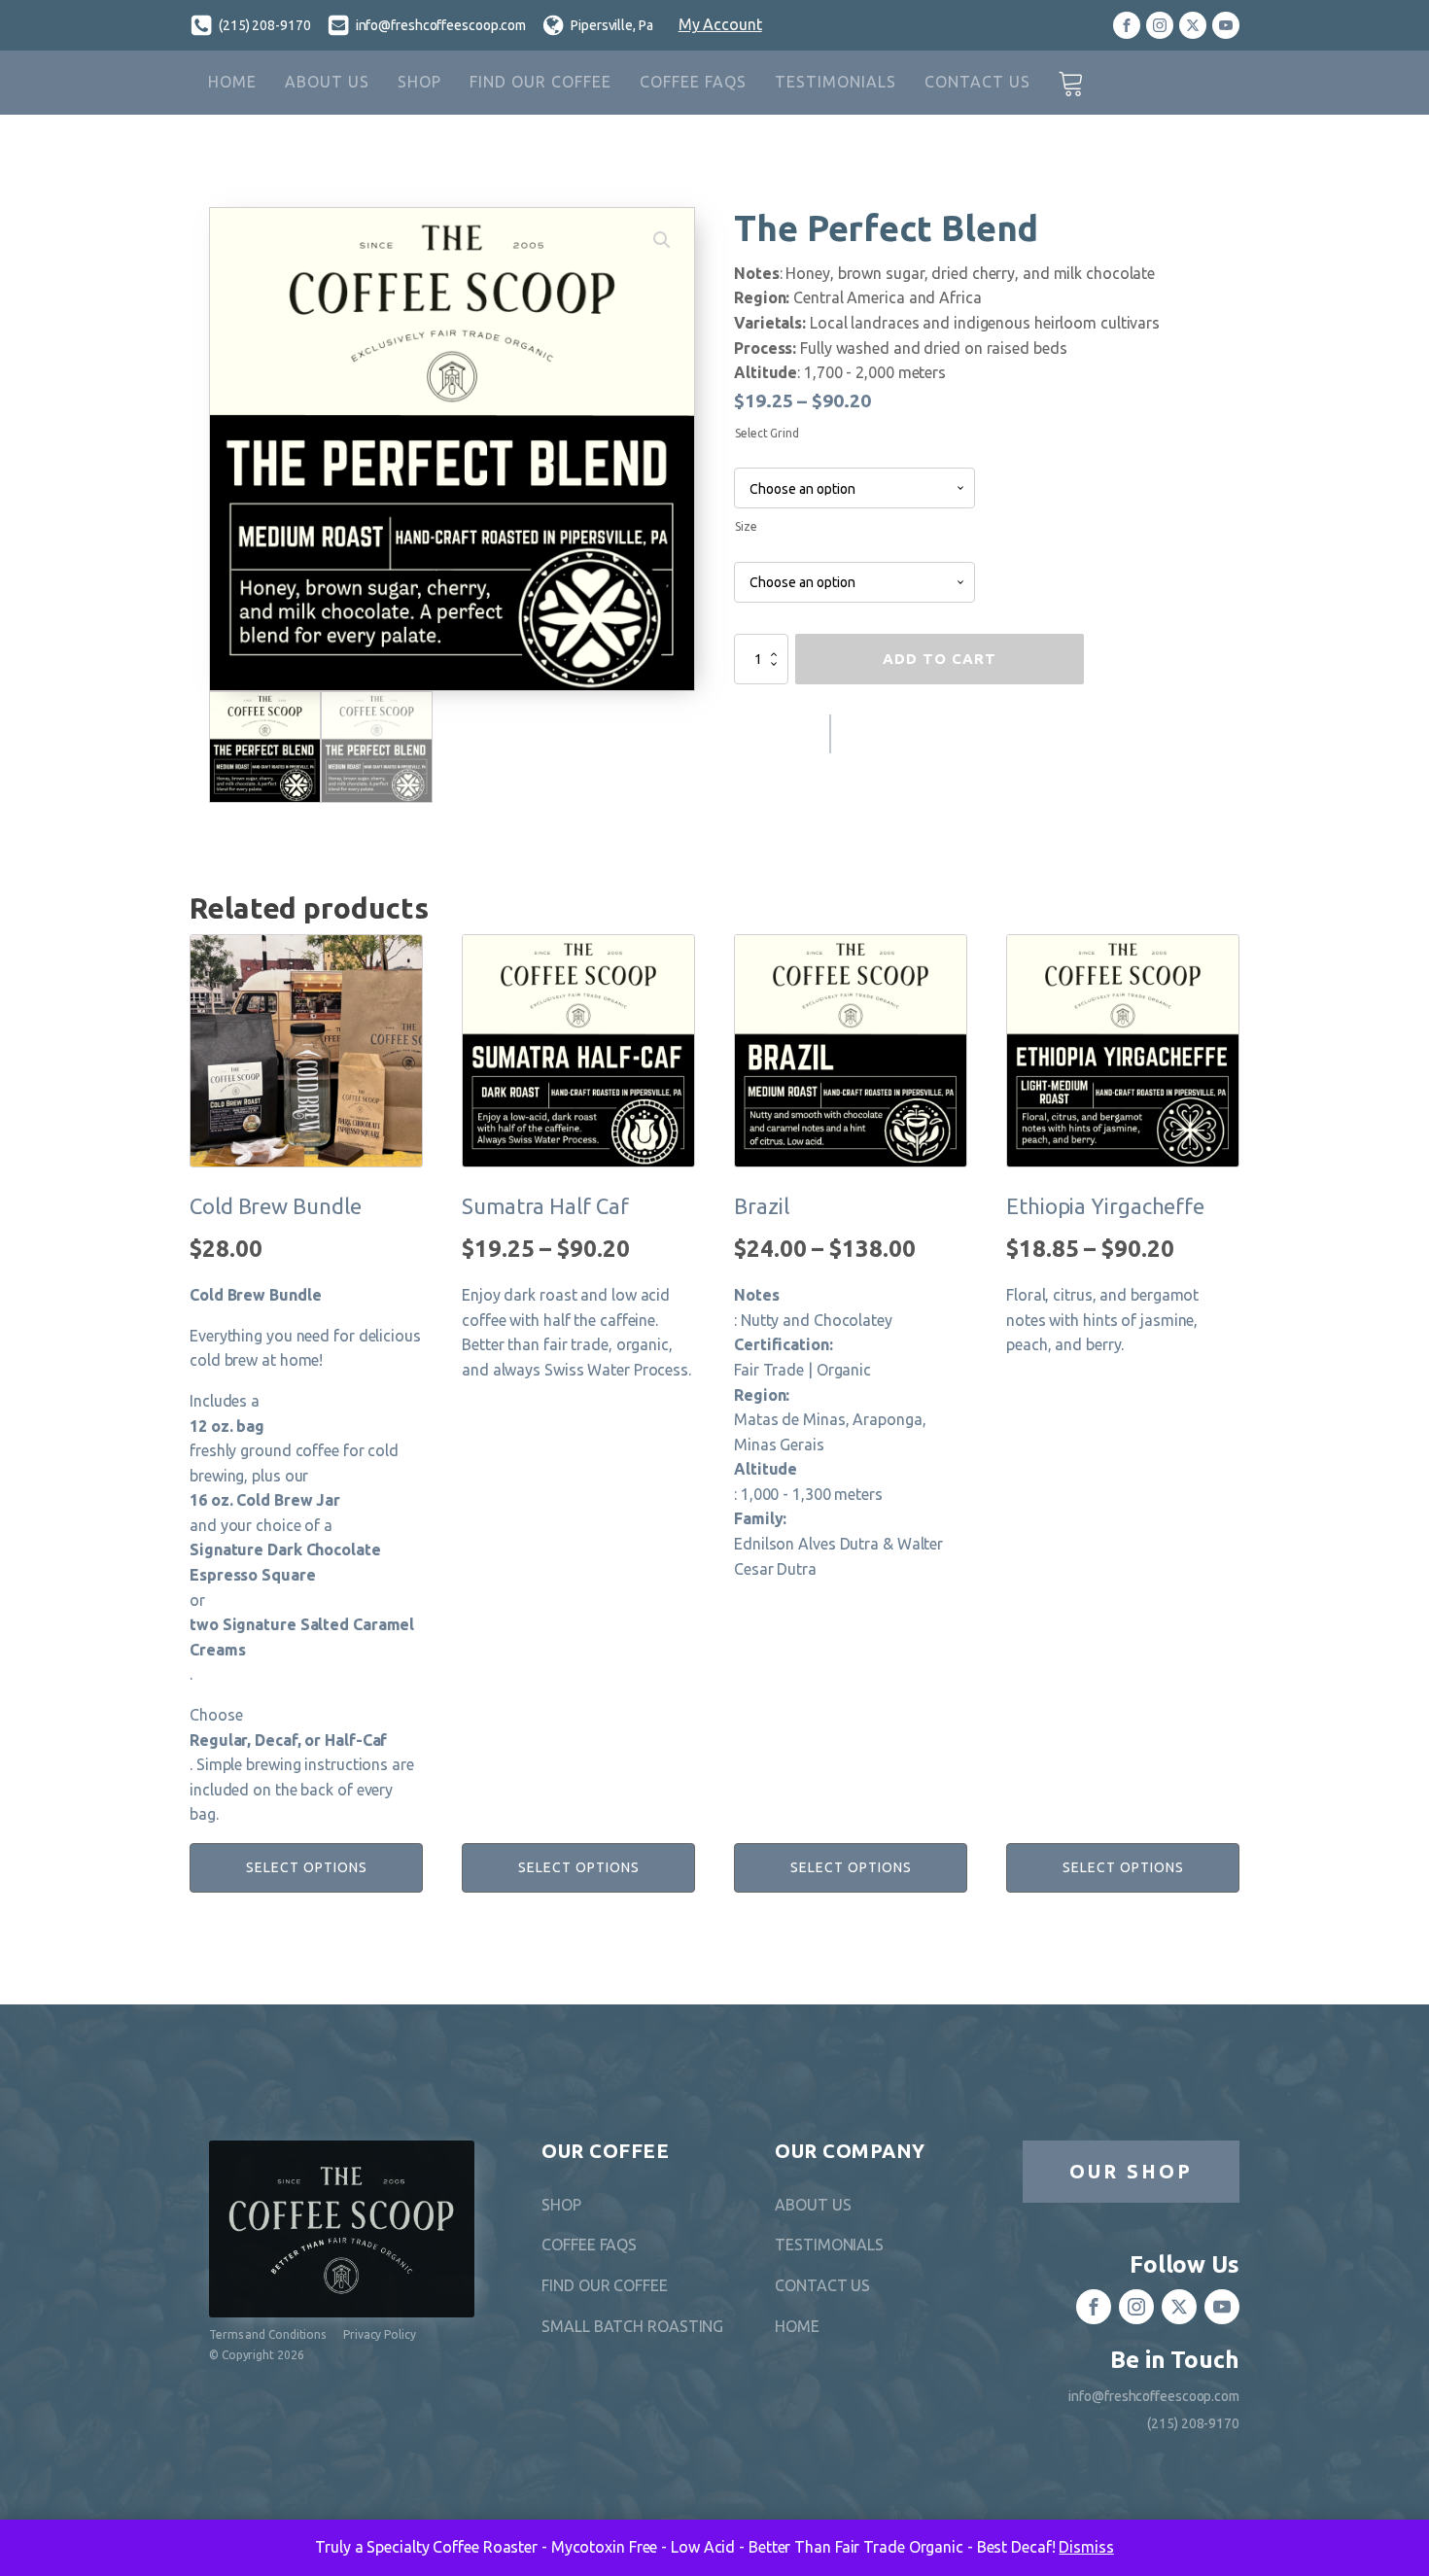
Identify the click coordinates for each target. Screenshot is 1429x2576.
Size (746, 526)
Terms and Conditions (267, 2334)
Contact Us (977, 82)
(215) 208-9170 (265, 25)
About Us (327, 82)
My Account (720, 24)
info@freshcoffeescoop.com (441, 25)
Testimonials (836, 82)
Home (232, 82)
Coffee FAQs (693, 82)
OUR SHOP (1131, 2171)
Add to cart (940, 659)
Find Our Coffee (540, 82)
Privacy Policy (380, 2334)
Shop (419, 82)
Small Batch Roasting (632, 2326)
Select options (307, 1867)
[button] (662, 240)
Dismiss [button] (1086, 2547)
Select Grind (767, 433)
